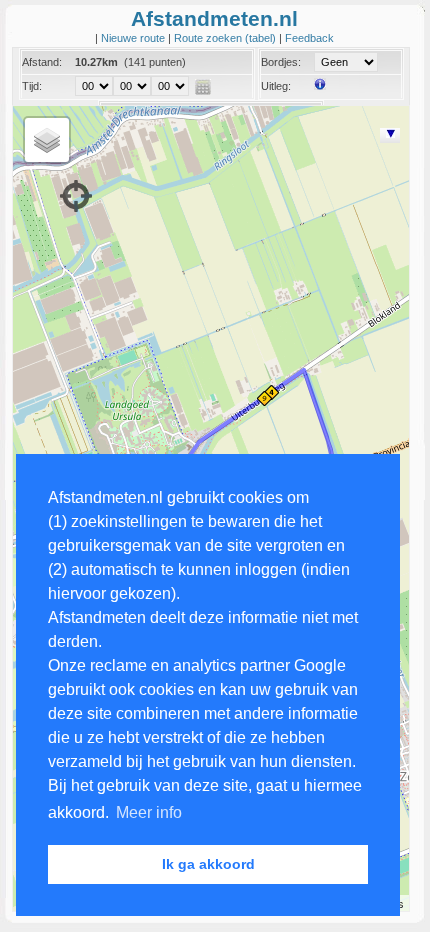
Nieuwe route (134, 38)
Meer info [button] (149, 812)
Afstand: (42, 62)
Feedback (309, 38)
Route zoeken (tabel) (226, 38)
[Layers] (47, 140)
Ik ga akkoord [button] (208, 864)
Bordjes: (281, 62)
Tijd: (32, 86)
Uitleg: (276, 86)
